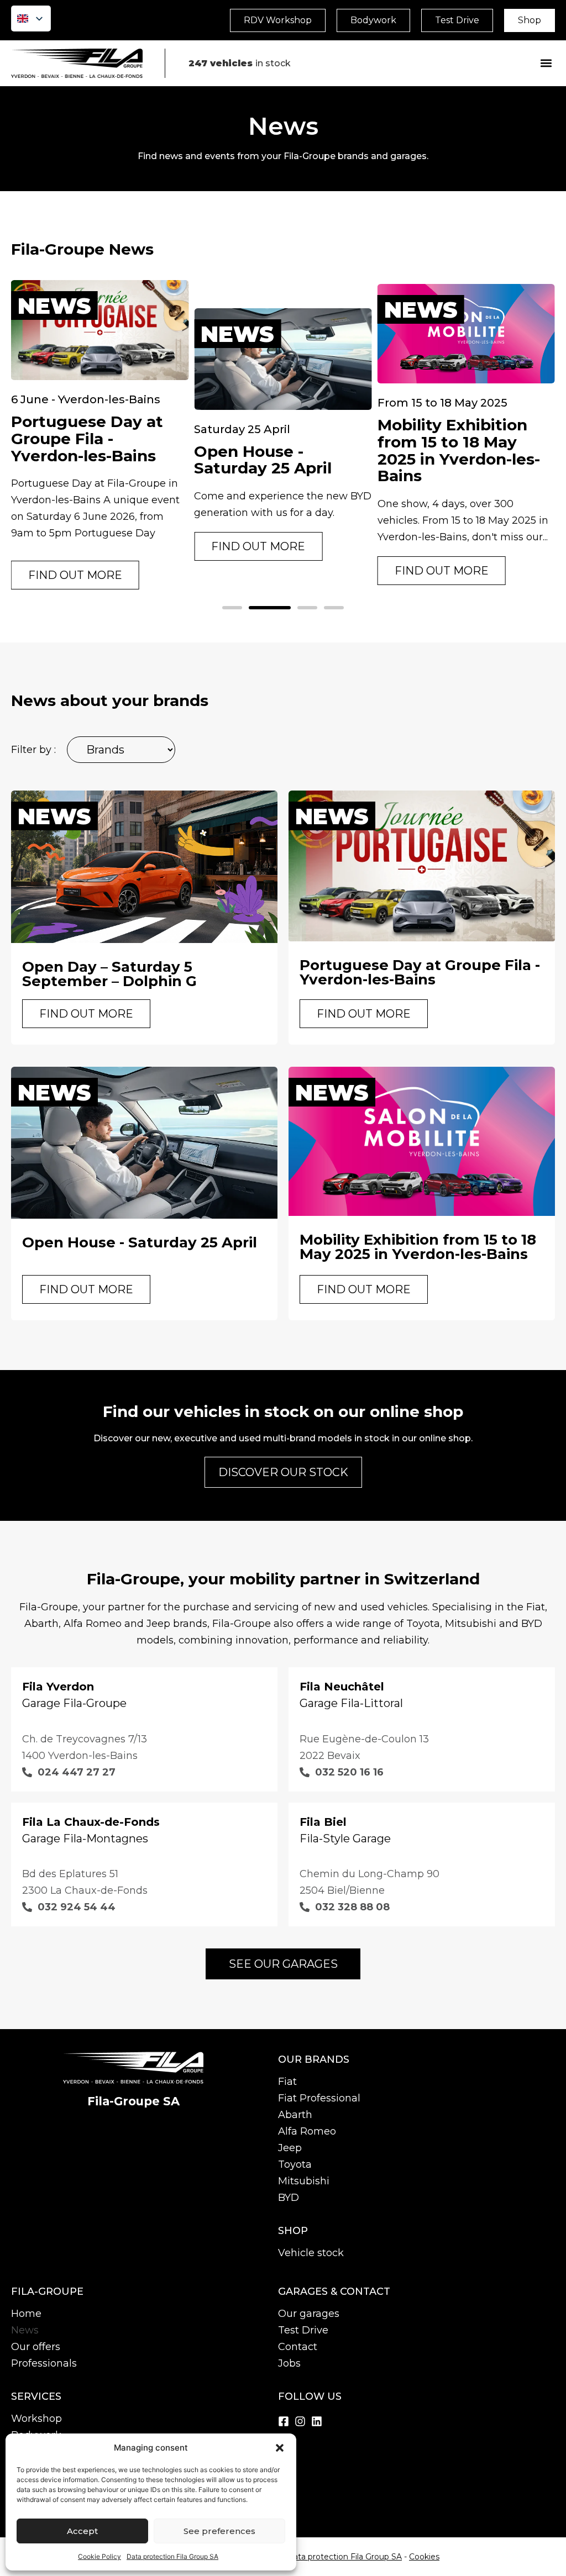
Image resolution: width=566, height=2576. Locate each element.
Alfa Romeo (307, 2131)
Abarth (295, 2115)
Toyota (295, 2164)
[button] (280, 2448)
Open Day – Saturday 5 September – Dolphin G (109, 974)
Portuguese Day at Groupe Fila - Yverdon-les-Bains (87, 439)
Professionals (44, 2363)
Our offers (36, 2347)
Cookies (424, 2557)
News (25, 2330)
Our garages (309, 2314)
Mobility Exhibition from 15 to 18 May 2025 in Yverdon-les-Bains (459, 450)
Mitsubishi (304, 2181)
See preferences (219, 2531)
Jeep (290, 2148)
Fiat (287, 2082)
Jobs (289, 2363)
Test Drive (303, 2330)
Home (26, 2314)
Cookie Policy (99, 2556)
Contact (298, 2347)
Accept (82, 2531)
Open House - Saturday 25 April (263, 460)
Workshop (36, 2419)
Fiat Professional (319, 2098)
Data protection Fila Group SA (172, 2556)
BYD (289, 2198)
